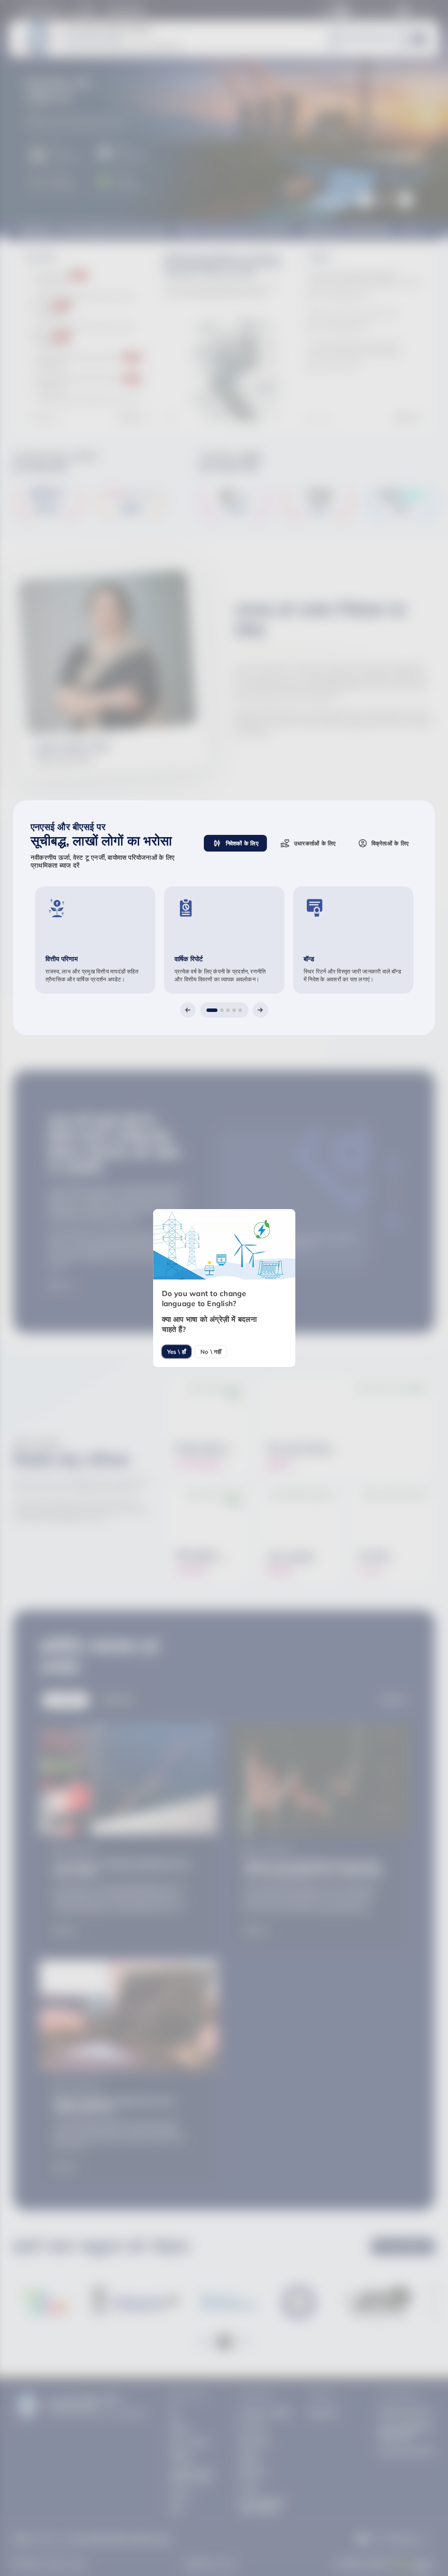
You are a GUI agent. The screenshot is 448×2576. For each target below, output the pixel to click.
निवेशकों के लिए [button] (242, 843)
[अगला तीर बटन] (261, 1010)
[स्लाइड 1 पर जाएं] (212, 1010)
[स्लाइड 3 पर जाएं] (228, 1010)
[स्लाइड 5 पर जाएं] (240, 1010)
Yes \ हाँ (177, 1352)
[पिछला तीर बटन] (188, 1010)
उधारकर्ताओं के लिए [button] (315, 843)
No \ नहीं (211, 1352)
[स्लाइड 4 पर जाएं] (234, 1010)
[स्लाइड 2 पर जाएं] (222, 1010)
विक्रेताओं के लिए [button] (390, 843)
